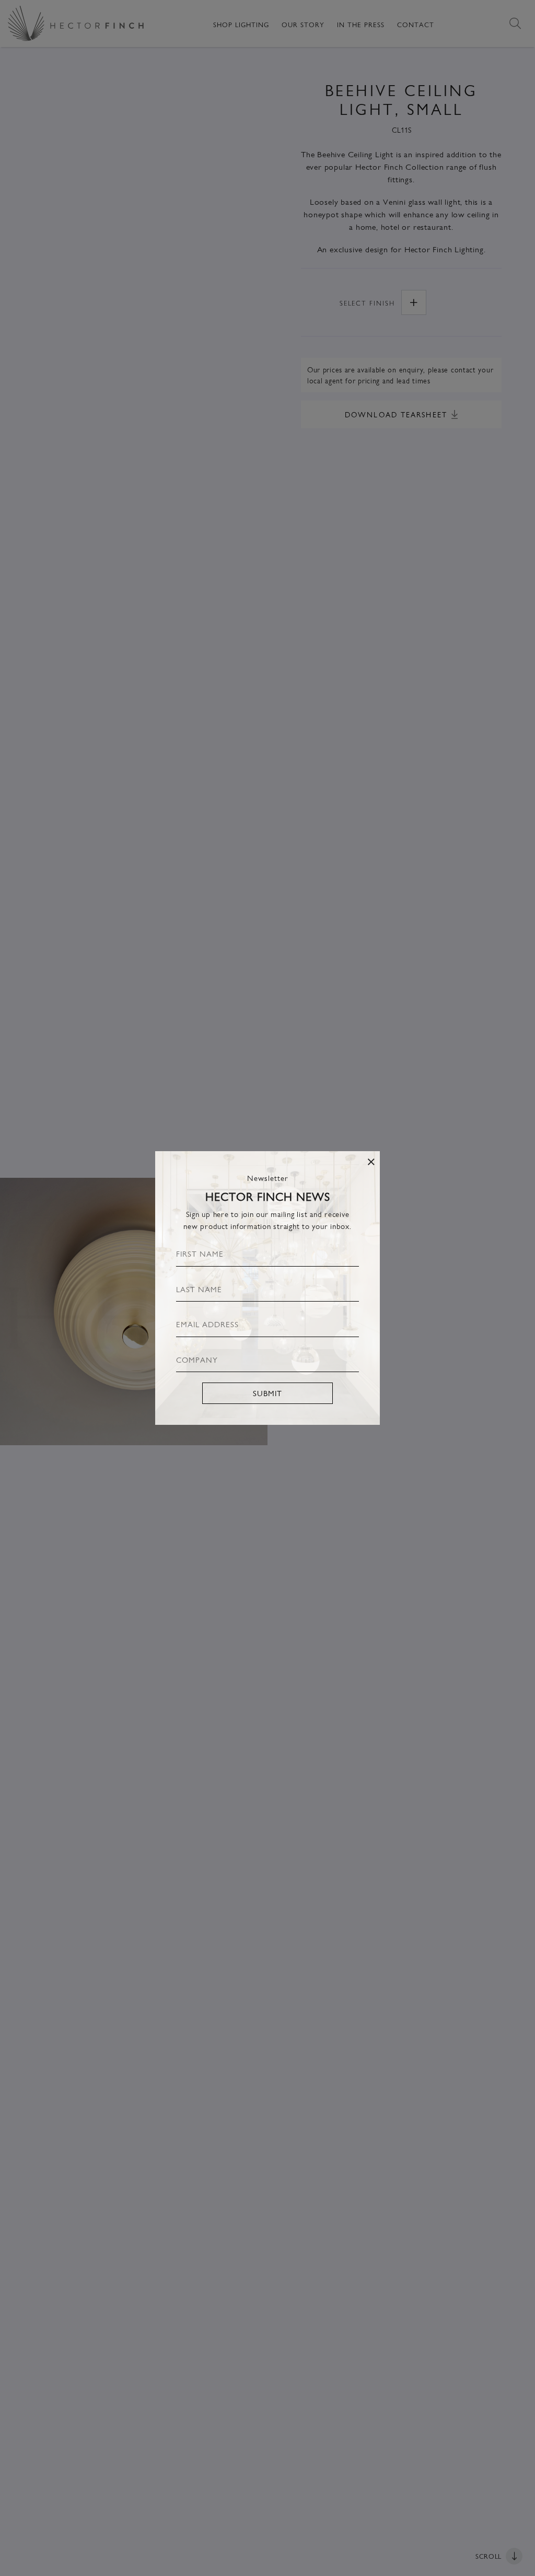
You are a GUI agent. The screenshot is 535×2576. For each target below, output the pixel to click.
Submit (267, 1393)
